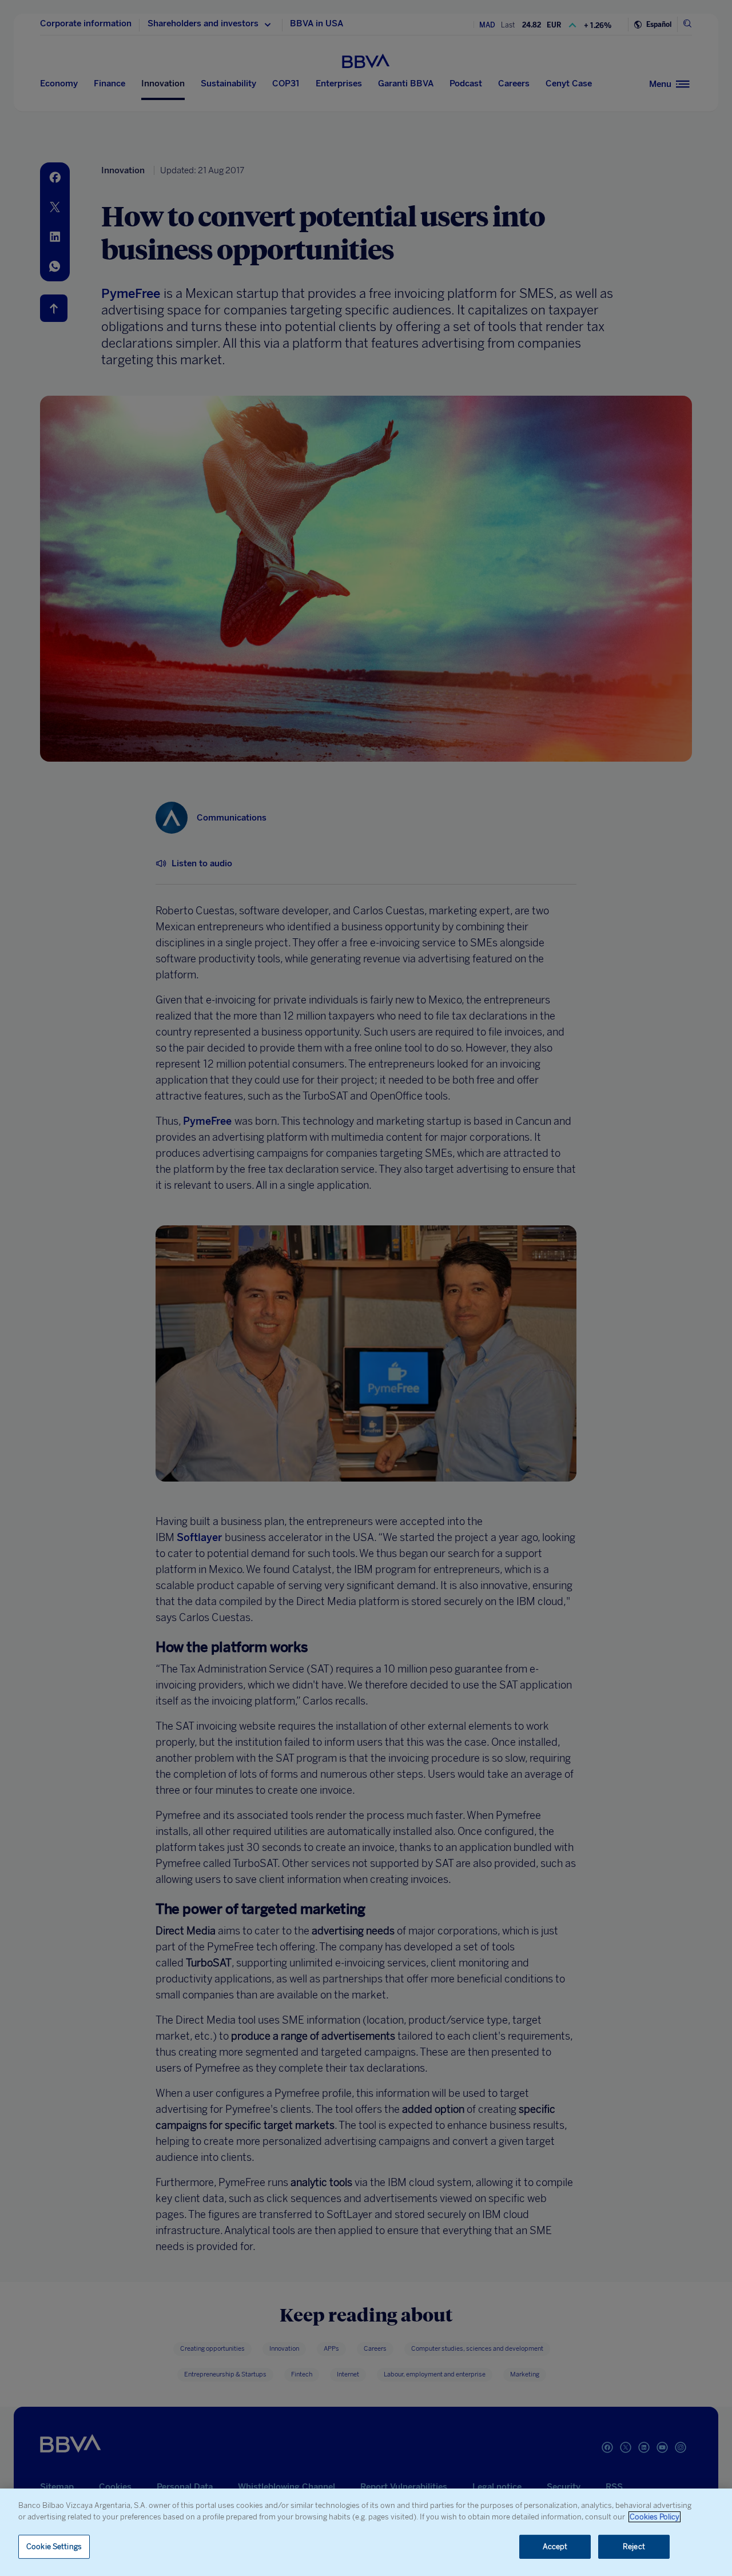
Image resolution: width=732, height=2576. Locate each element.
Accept (555, 2547)
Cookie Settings (54, 2547)
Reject (634, 2547)
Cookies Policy (655, 2517)
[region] (366, 2532)
